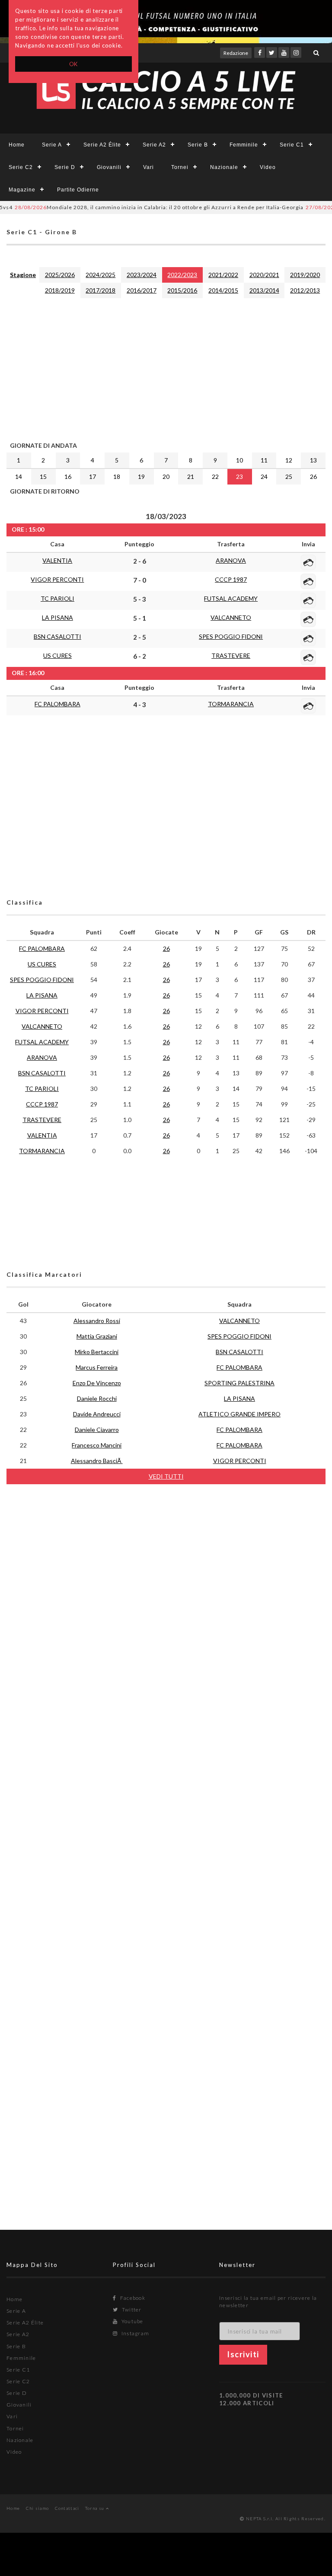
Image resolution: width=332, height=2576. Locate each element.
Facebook (132, 2298)
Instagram (134, 2333)
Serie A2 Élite (102, 145)
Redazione (236, 53)
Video (268, 167)
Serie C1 (292, 145)
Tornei (180, 167)
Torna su (96, 2508)
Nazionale (224, 167)
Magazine (22, 190)
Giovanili (109, 167)
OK (74, 64)
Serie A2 (154, 145)
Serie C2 (21, 167)
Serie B (198, 145)
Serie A (52, 145)
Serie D (65, 167)
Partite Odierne (78, 190)
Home (17, 145)
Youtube (131, 2321)
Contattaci (67, 2508)
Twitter (131, 2310)
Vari (148, 167)
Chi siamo (38, 2508)
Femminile (244, 145)
